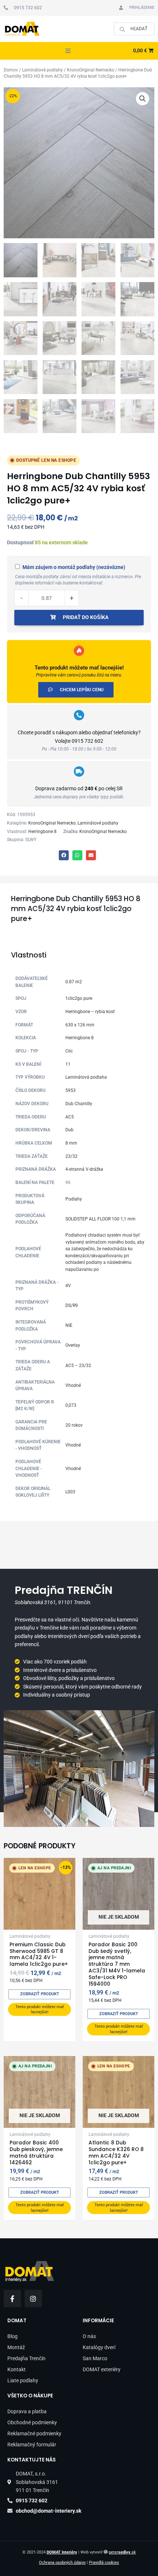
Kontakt (17, 2369)
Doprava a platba (27, 2411)
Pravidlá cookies (104, 2563)
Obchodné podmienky (32, 2422)
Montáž (16, 2347)
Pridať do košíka (86, 617)
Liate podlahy (23, 2380)
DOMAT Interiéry (62, 2552)
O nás (89, 2336)
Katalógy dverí (99, 2347)
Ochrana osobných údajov (62, 2563)
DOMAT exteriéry (102, 2369)
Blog (12, 2336)
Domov (11, 70)
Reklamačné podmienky (34, 2433)
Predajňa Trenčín (26, 2358)
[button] (68, 51)
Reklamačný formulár (32, 2445)
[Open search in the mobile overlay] (134, 29)
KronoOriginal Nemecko (91, 70)
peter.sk (122, 2552)
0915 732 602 (87, 741)
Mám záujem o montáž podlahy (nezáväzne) (74, 567)
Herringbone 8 (42, 832)
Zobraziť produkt (40, 1994)
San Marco (95, 2358)
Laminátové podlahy (42, 70)
